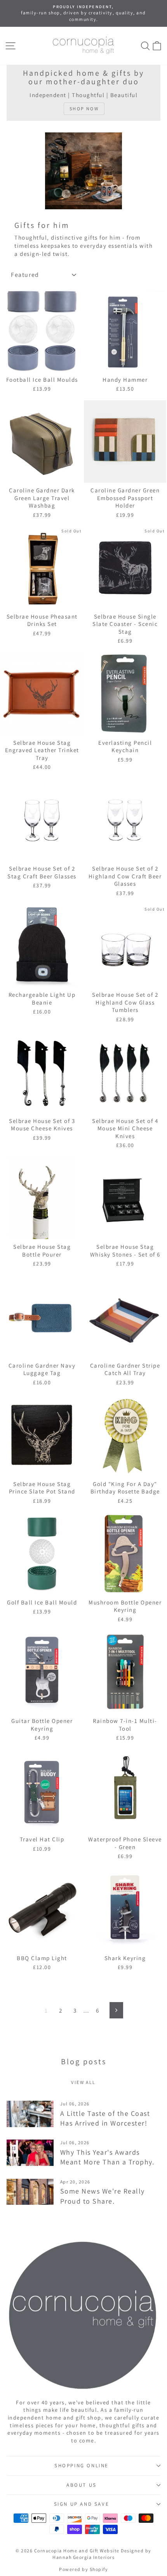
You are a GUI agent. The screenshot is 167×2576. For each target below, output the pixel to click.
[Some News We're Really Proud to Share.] (30, 2192)
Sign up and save (82, 2504)
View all (83, 2082)
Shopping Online (82, 2466)
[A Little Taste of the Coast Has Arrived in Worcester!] (30, 2114)
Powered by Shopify (83, 2569)
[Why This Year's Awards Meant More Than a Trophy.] (30, 2153)
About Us (82, 2485)
